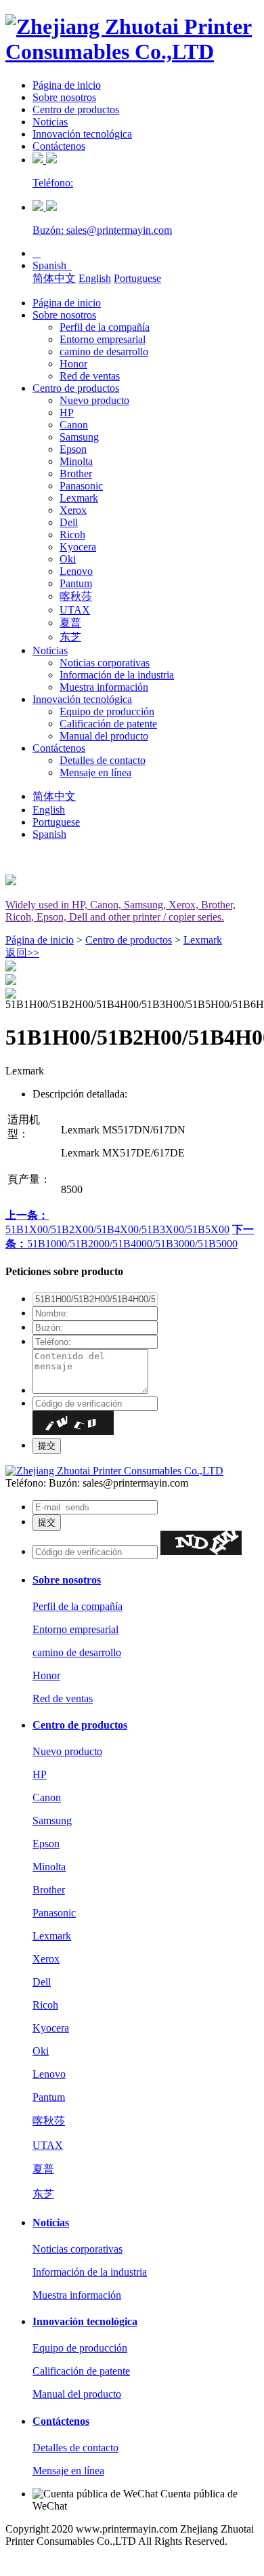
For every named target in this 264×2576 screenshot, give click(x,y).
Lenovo (76, 571)
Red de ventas (90, 376)
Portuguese (137, 278)
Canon (74, 425)
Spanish (52, 265)
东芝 (70, 637)
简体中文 (54, 278)
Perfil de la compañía (105, 327)
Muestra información (104, 687)
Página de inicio (67, 85)
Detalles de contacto (103, 760)
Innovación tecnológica (82, 134)
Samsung (79, 437)
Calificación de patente (108, 724)
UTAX (75, 610)
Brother (76, 474)
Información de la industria (117, 675)
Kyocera (78, 547)
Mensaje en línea (95, 772)
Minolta (76, 461)
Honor (73, 364)
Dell (69, 522)
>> (22, 953)
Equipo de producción (107, 711)
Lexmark (79, 498)
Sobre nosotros (64, 97)
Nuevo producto (94, 400)
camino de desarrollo (104, 351)
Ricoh (72, 535)
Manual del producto (104, 736)
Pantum (76, 583)
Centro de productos (76, 109)
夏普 (70, 623)
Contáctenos (59, 146)
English (95, 278)
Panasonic (81, 486)
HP (67, 412)
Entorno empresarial (103, 339)
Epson (73, 449)
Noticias (50, 122)
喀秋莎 (76, 596)
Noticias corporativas (105, 663)
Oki (68, 559)
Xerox (73, 510)
